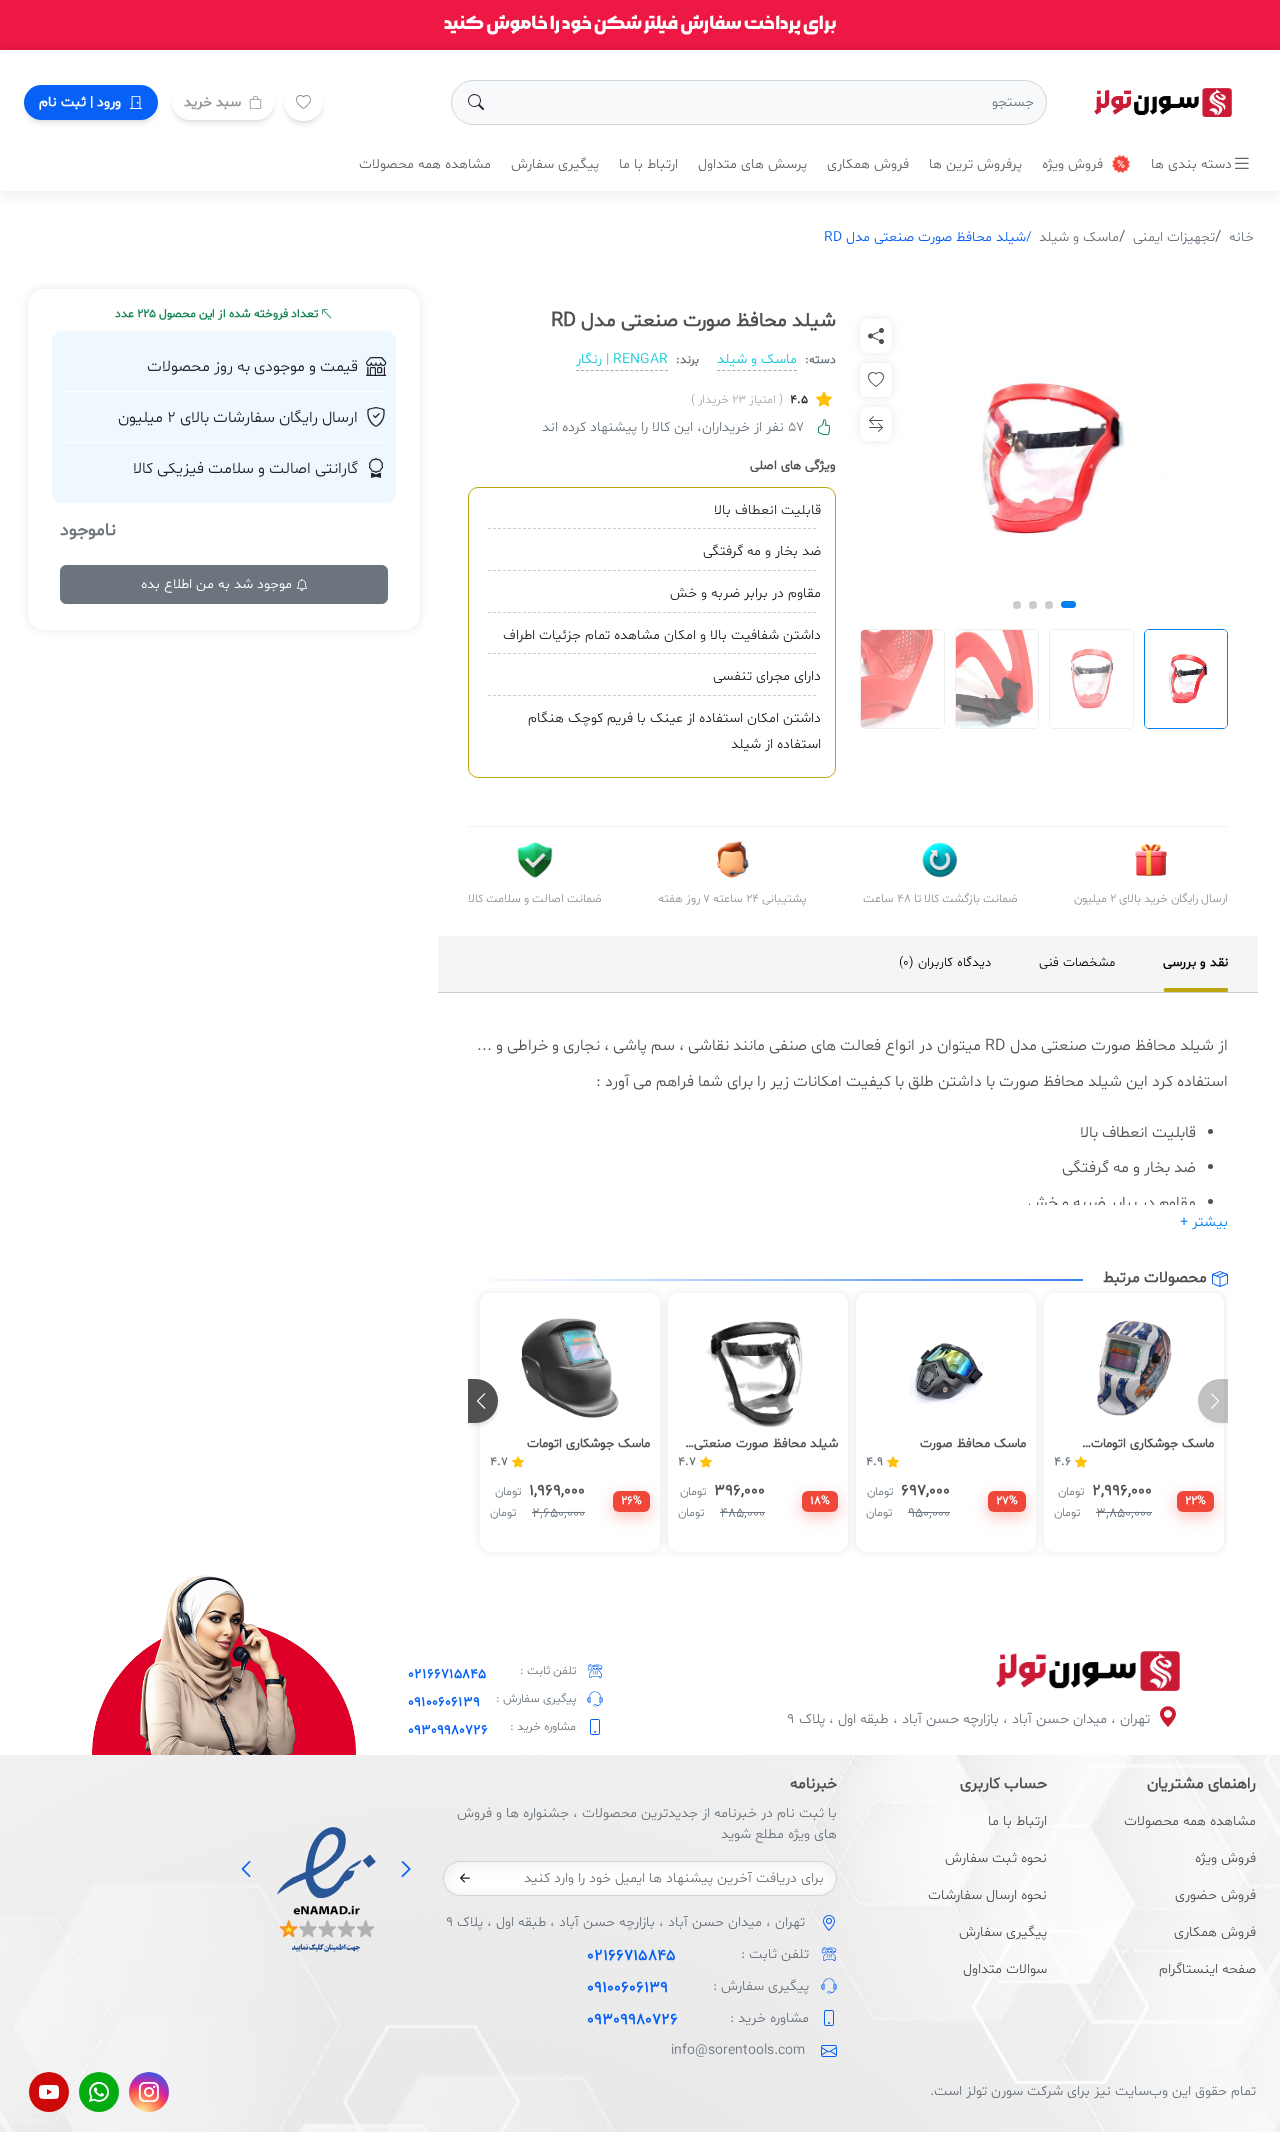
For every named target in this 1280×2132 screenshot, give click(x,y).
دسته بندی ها (1191, 164)
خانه (1241, 237)
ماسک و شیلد (1079, 237)
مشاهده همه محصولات (425, 164)
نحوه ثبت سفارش (995, 1858)
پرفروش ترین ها (975, 164)
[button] (1068, 604)
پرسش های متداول (752, 164)
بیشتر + (1204, 1222)
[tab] (1195, 964)
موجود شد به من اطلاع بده (218, 584)
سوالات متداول (1004, 1969)
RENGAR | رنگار (622, 359)
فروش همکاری (868, 164)
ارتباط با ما (648, 164)
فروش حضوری (1215, 1895)
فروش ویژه (1074, 164)
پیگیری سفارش (555, 164)
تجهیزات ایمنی (1174, 237)
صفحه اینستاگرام (1207, 1969)
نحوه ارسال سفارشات (987, 1895)
